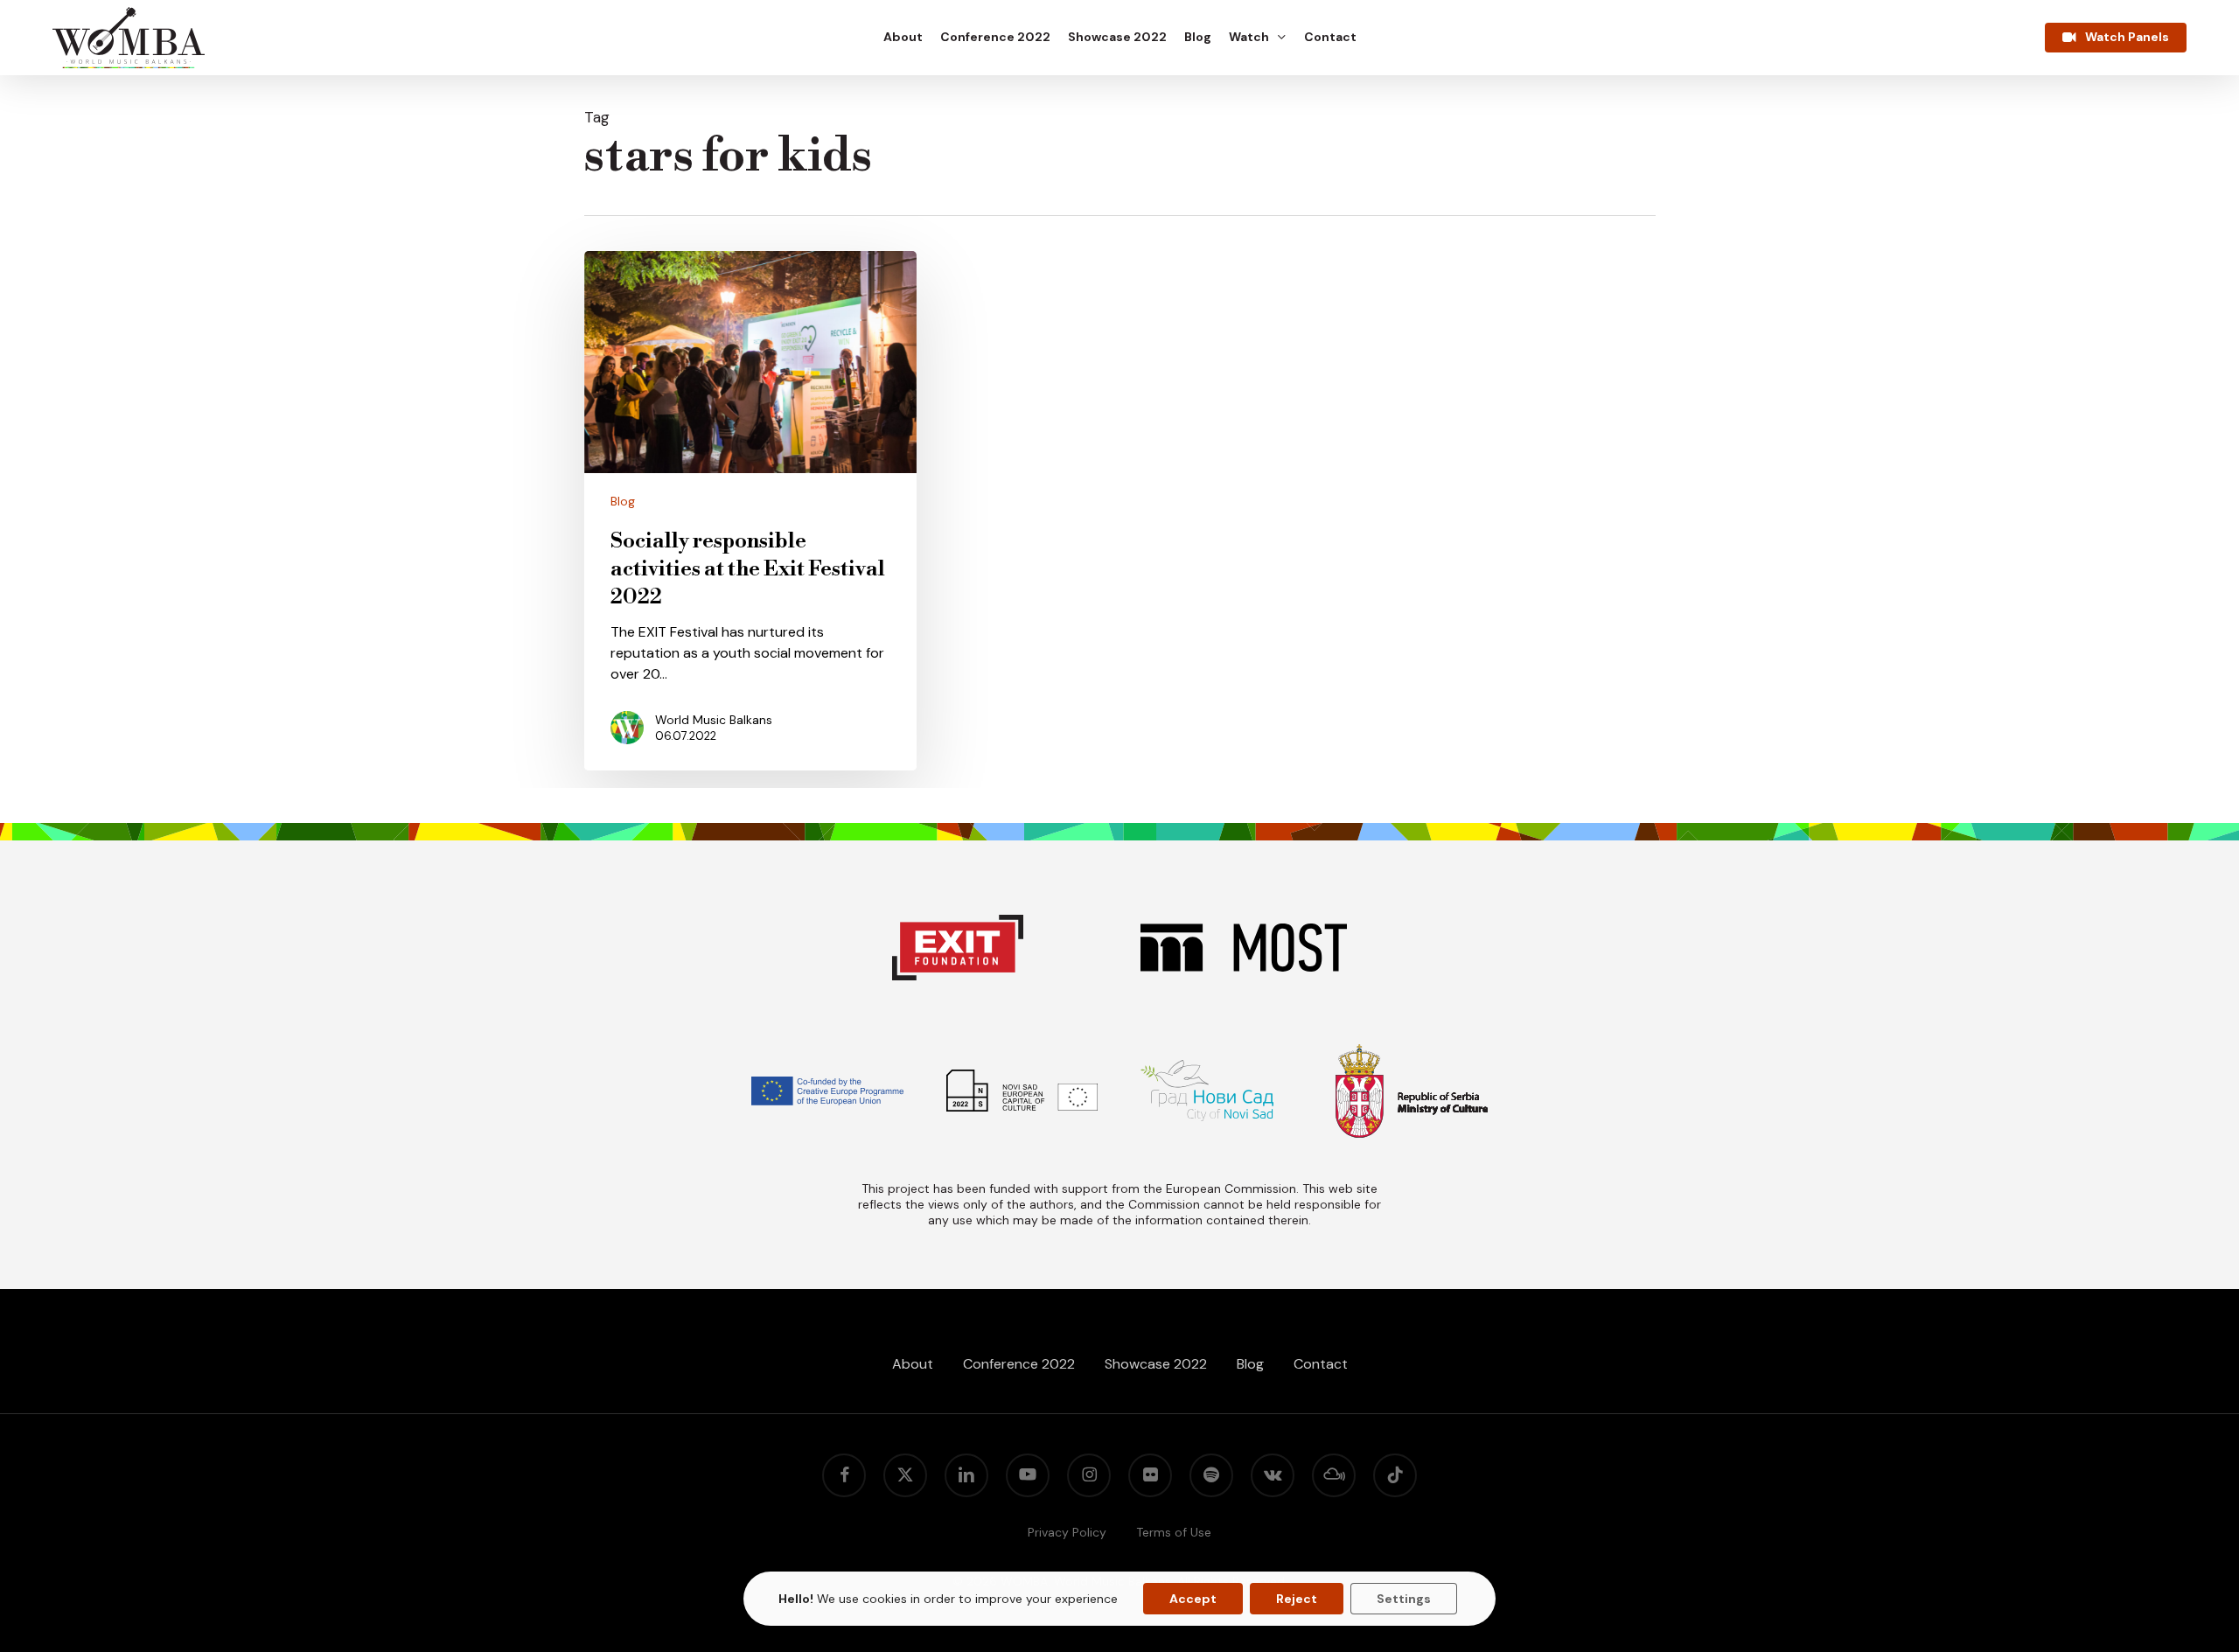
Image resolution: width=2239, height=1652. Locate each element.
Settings (1404, 1599)
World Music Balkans (714, 720)
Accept (1193, 1599)
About (913, 1364)
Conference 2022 (1019, 1364)
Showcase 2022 (1156, 1364)
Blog (623, 501)
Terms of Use (1174, 1532)
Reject (1297, 1599)
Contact (1321, 1364)
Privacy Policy (1067, 1532)
